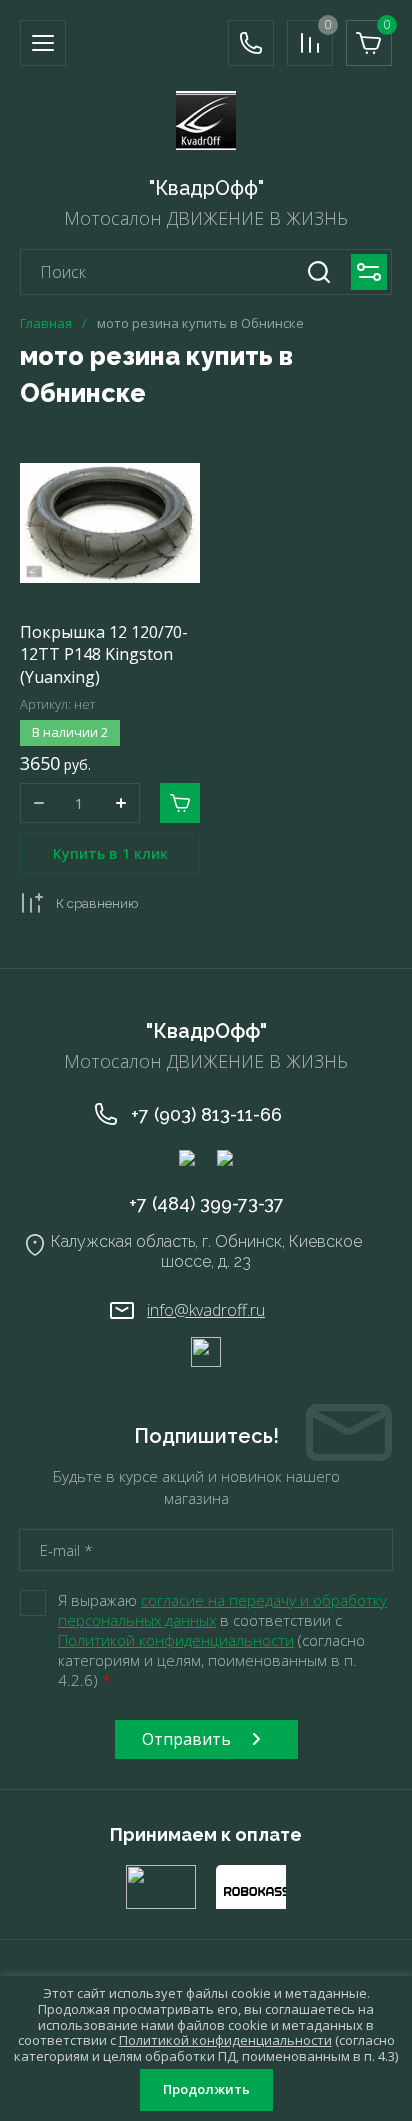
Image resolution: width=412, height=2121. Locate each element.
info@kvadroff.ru (206, 1310)
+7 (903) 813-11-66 (206, 1114)
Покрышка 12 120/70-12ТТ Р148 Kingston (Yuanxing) (104, 654)
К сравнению (97, 903)
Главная (46, 323)
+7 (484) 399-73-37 (206, 1203)
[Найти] (319, 272)
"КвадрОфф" (206, 188)
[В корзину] (180, 803)
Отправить (186, 1739)
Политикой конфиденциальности (176, 1640)
